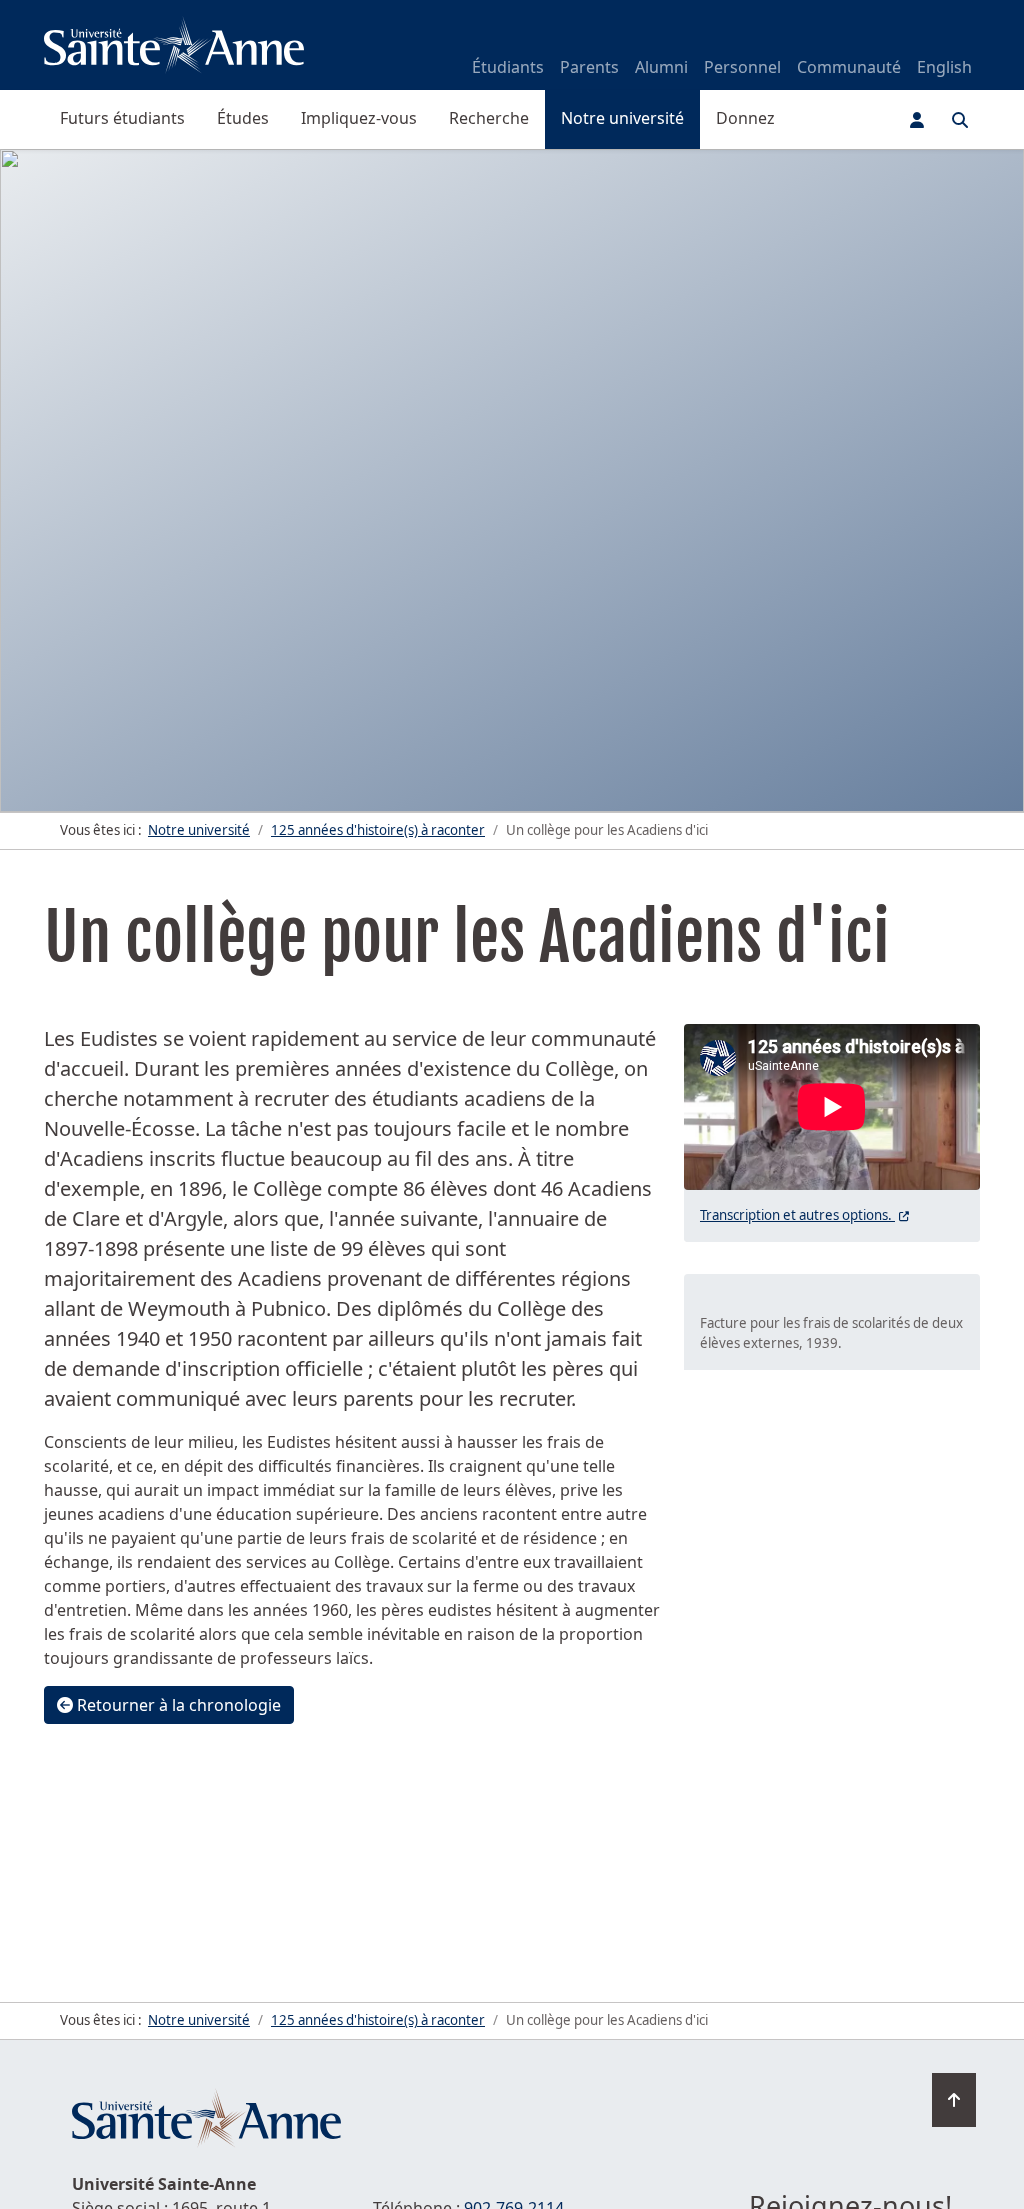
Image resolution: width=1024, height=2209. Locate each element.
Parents (589, 67)
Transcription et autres (806, 1215)
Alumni (661, 67)
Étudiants (508, 67)
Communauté (849, 67)
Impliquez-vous (359, 118)
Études (243, 118)
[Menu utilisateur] (917, 120)
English (944, 67)
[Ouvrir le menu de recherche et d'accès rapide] (960, 120)
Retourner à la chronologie (177, 1705)
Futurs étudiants (122, 118)
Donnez (745, 118)
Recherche (489, 118)
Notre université (622, 118)
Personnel (742, 67)
